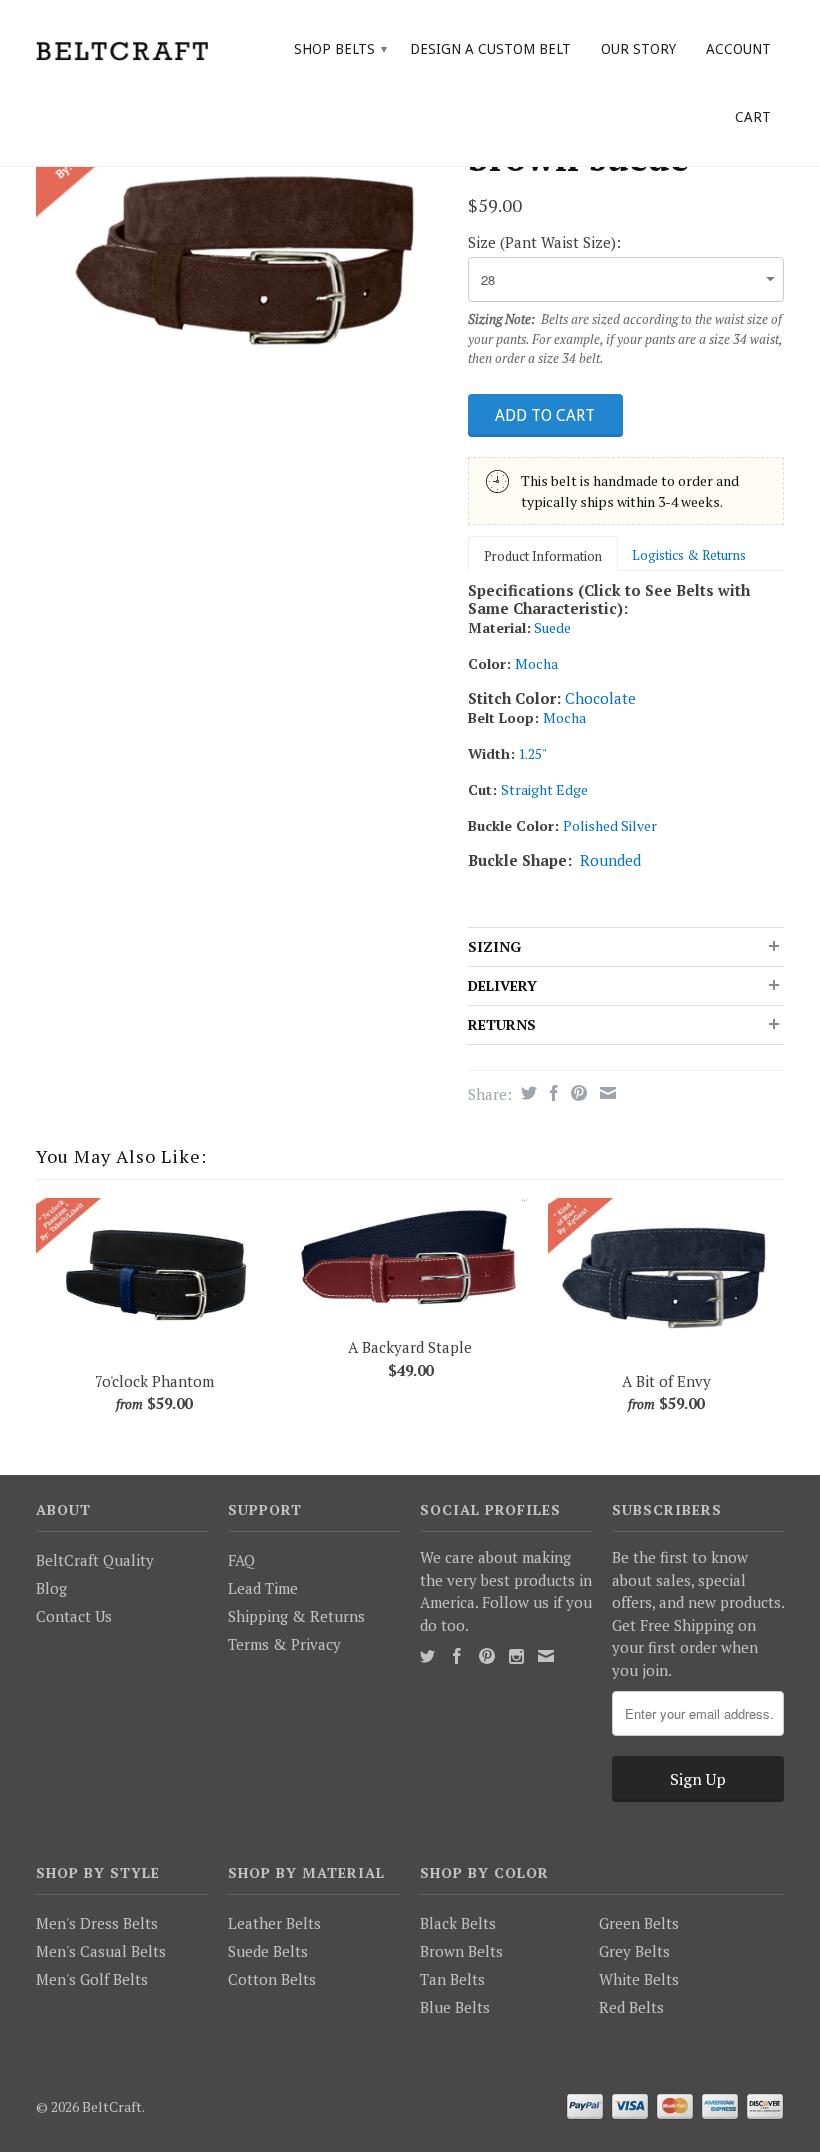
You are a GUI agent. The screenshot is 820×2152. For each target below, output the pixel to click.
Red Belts (631, 2007)
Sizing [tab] (494, 946)
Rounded (610, 860)
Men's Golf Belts (92, 1979)
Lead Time (263, 1588)
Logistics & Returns (689, 555)
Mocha (536, 663)
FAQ (241, 1560)
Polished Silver (610, 825)
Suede (552, 627)
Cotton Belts (272, 1979)
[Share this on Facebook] (551, 1093)
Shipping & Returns (296, 1616)
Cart (753, 117)
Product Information (543, 556)
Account (738, 49)
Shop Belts (340, 49)
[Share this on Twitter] (526, 1093)
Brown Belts (461, 1951)
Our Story (638, 49)
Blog (51, 1588)
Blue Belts (455, 2007)
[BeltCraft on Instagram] (516, 1656)
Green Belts (639, 1923)
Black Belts (458, 1923)
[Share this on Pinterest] (576, 1093)
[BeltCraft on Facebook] (457, 1656)
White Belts (639, 1979)
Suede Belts (268, 1951)
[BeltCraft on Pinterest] (487, 1656)
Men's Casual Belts (101, 1951)
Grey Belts (634, 1951)
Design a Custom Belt (490, 49)
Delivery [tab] (502, 985)
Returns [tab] (502, 1024)
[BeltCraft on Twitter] (427, 1656)
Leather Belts (274, 1923)
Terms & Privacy (284, 1644)
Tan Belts (452, 1979)
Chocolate (600, 698)
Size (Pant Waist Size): (544, 242)
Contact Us (74, 1616)
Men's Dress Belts (97, 1923)
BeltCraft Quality (95, 1560)
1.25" (532, 753)
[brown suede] (242, 255)
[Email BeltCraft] (546, 1656)
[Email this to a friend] (605, 1093)
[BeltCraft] (122, 48)
